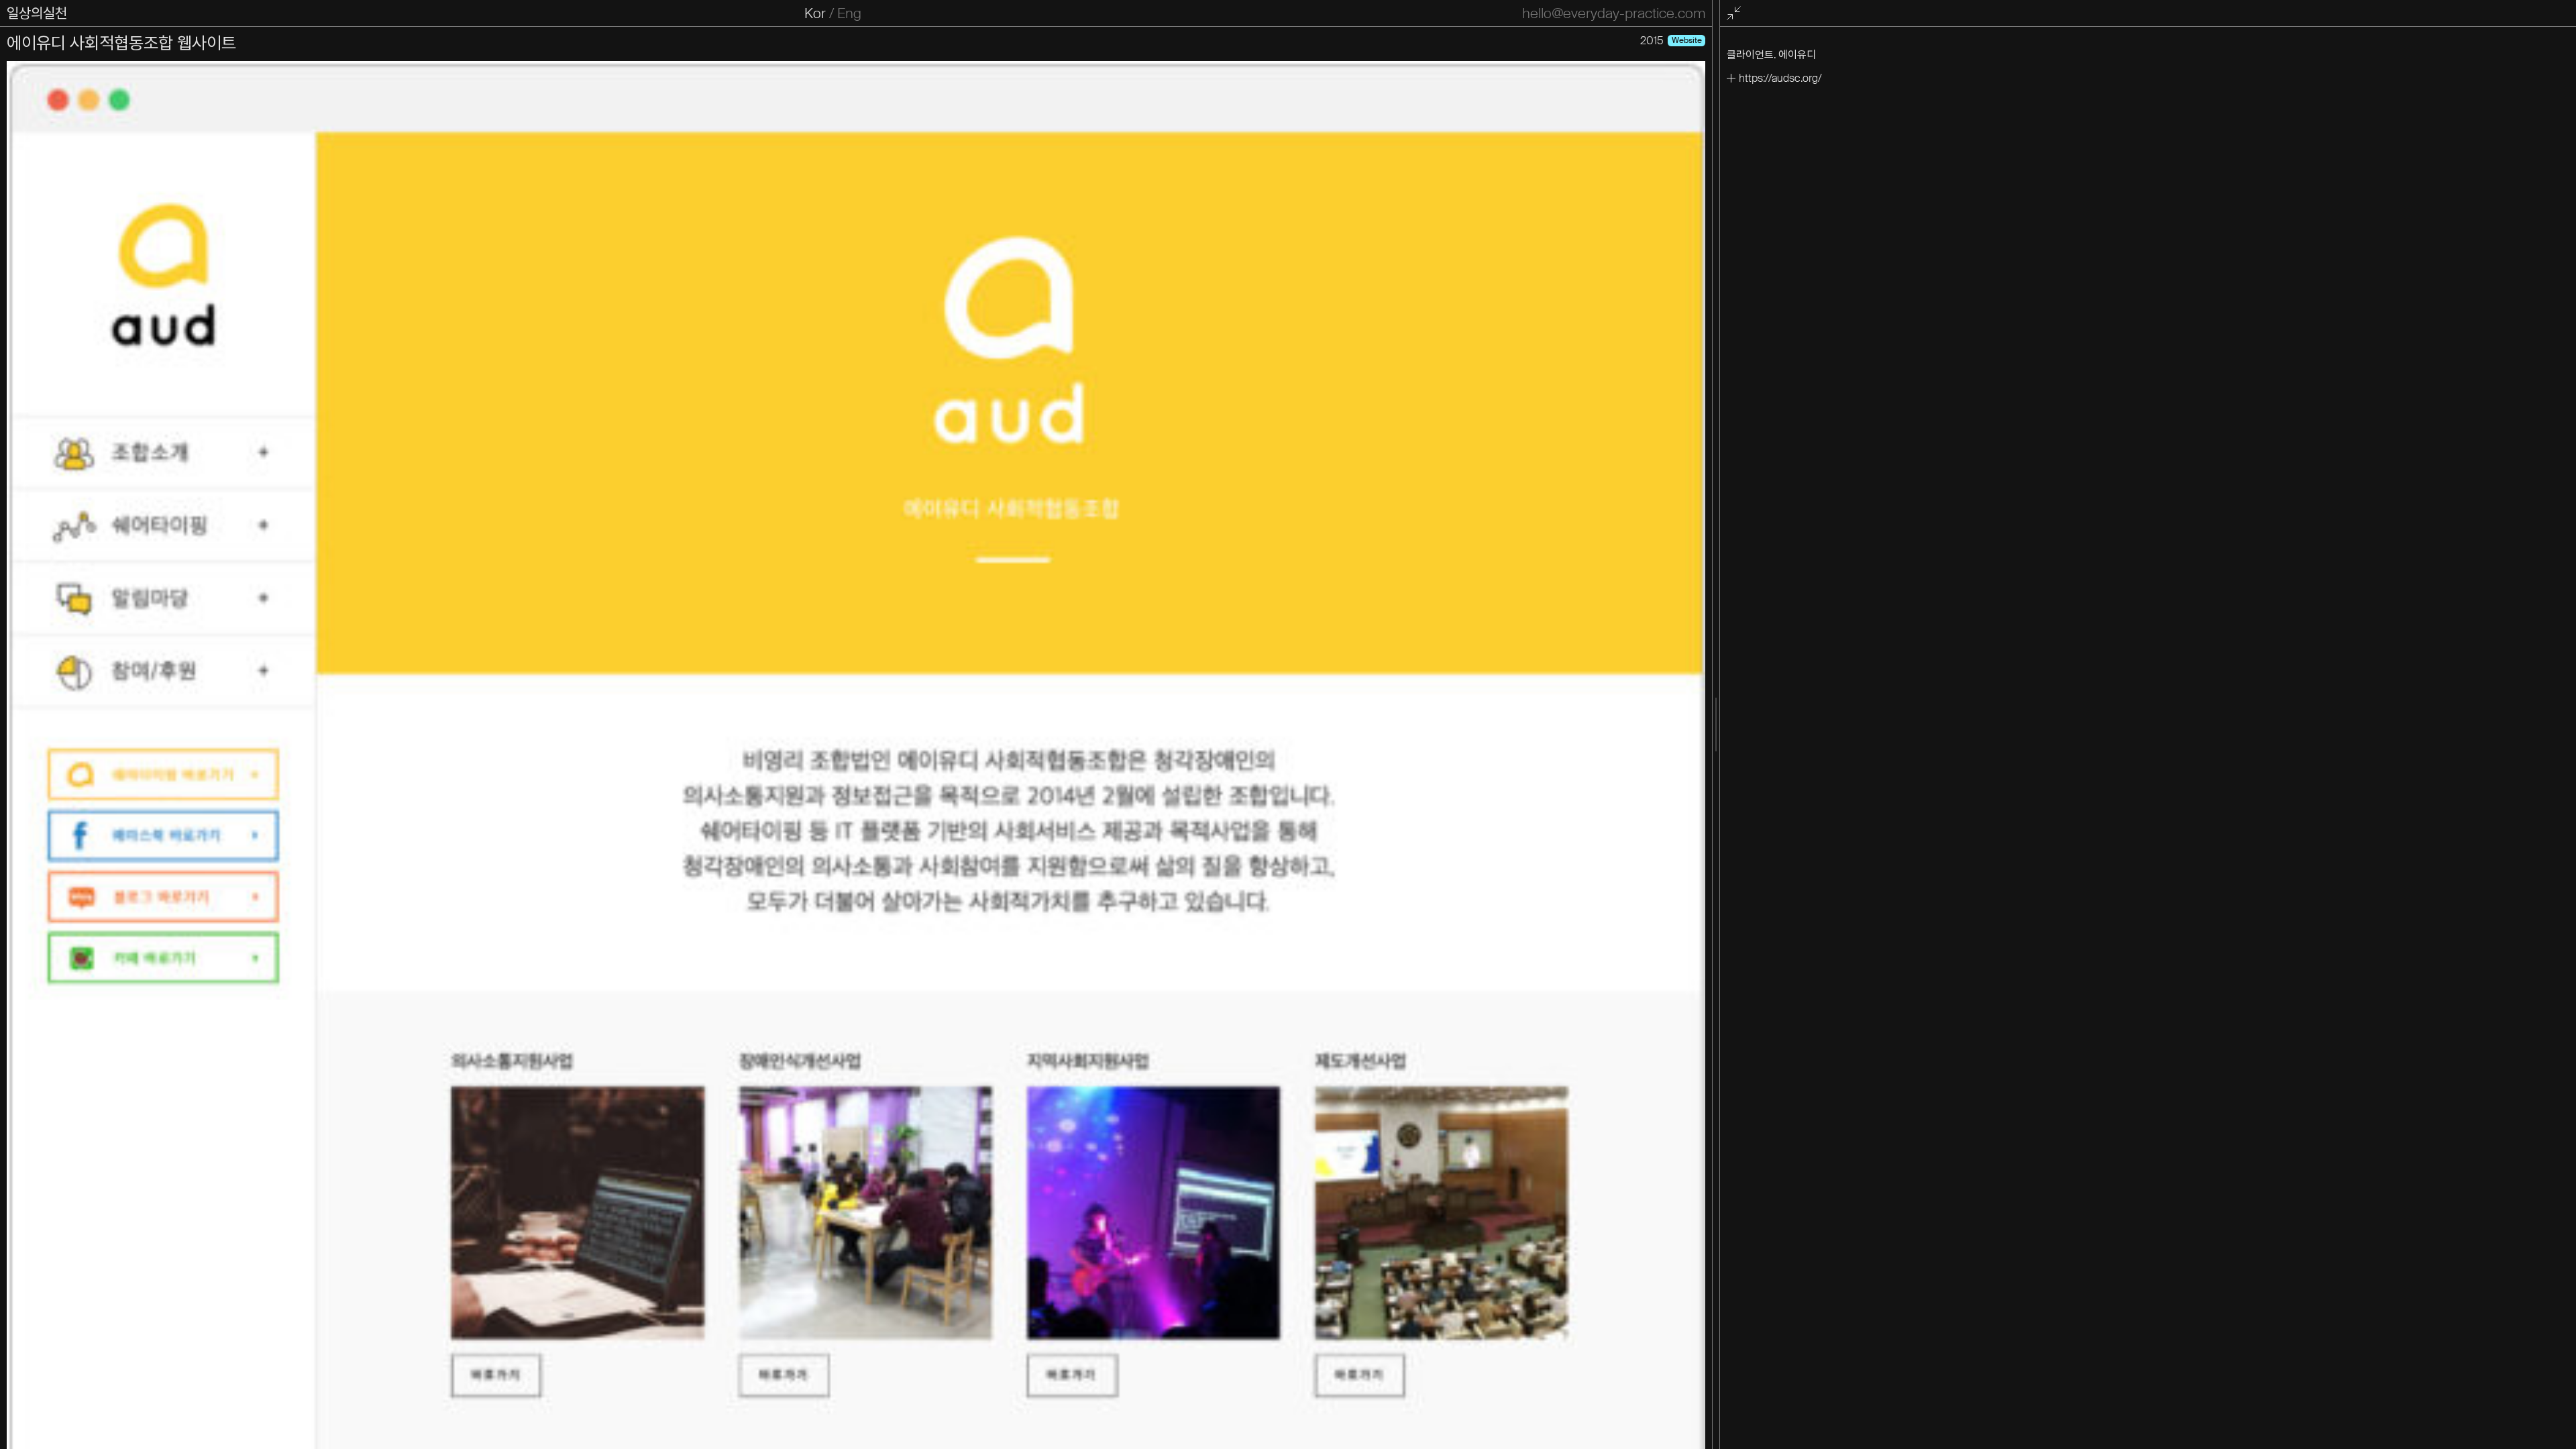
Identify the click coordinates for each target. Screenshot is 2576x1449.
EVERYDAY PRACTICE (75, 13)
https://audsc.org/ (1780, 78)
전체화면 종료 (1735, 14)
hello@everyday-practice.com (1614, 13)
